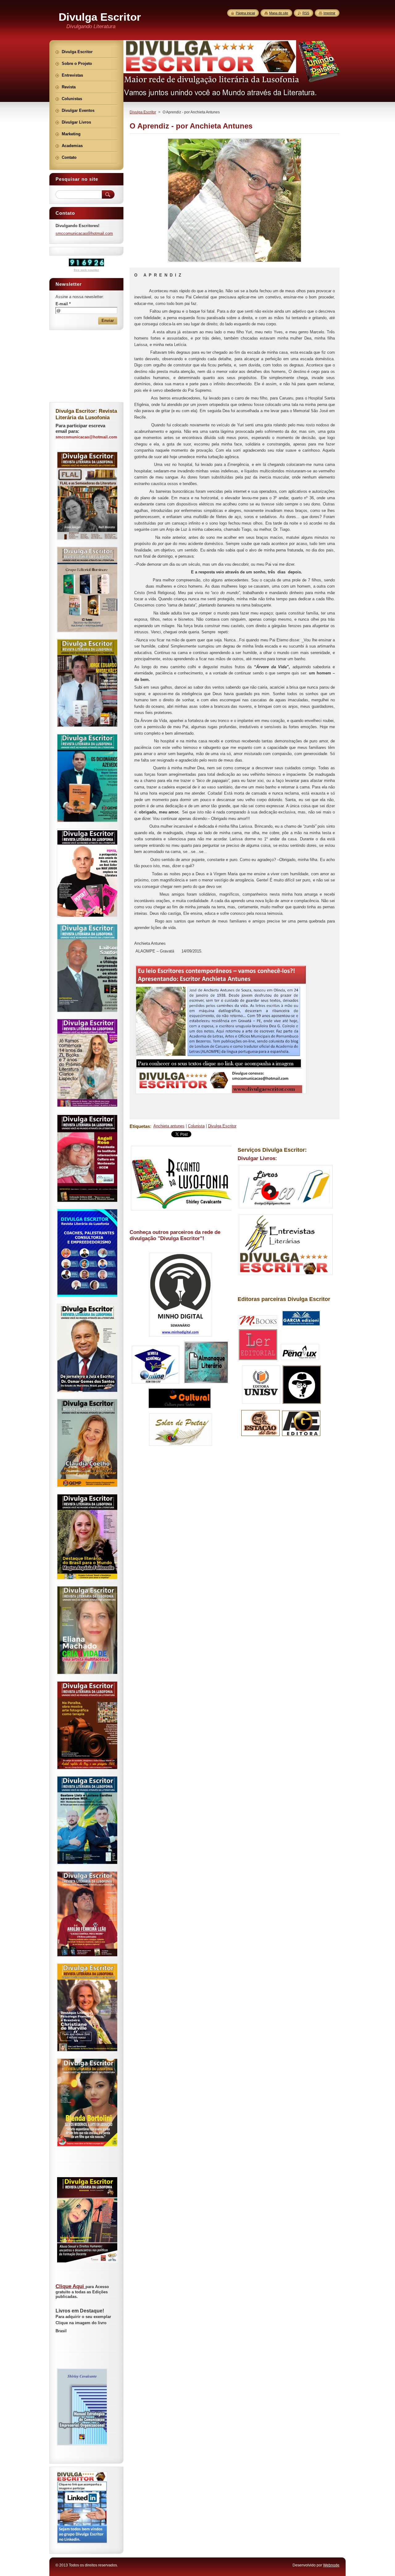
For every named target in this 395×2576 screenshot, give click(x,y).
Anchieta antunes (169, 1126)
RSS (306, 13)
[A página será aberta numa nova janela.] (235, 262)
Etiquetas (140, 1126)
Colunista (196, 1126)
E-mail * (63, 304)
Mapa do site (279, 13)
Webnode (331, 2565)
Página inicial (245, 13)
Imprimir (329, 13)
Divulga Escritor (143, 112)
